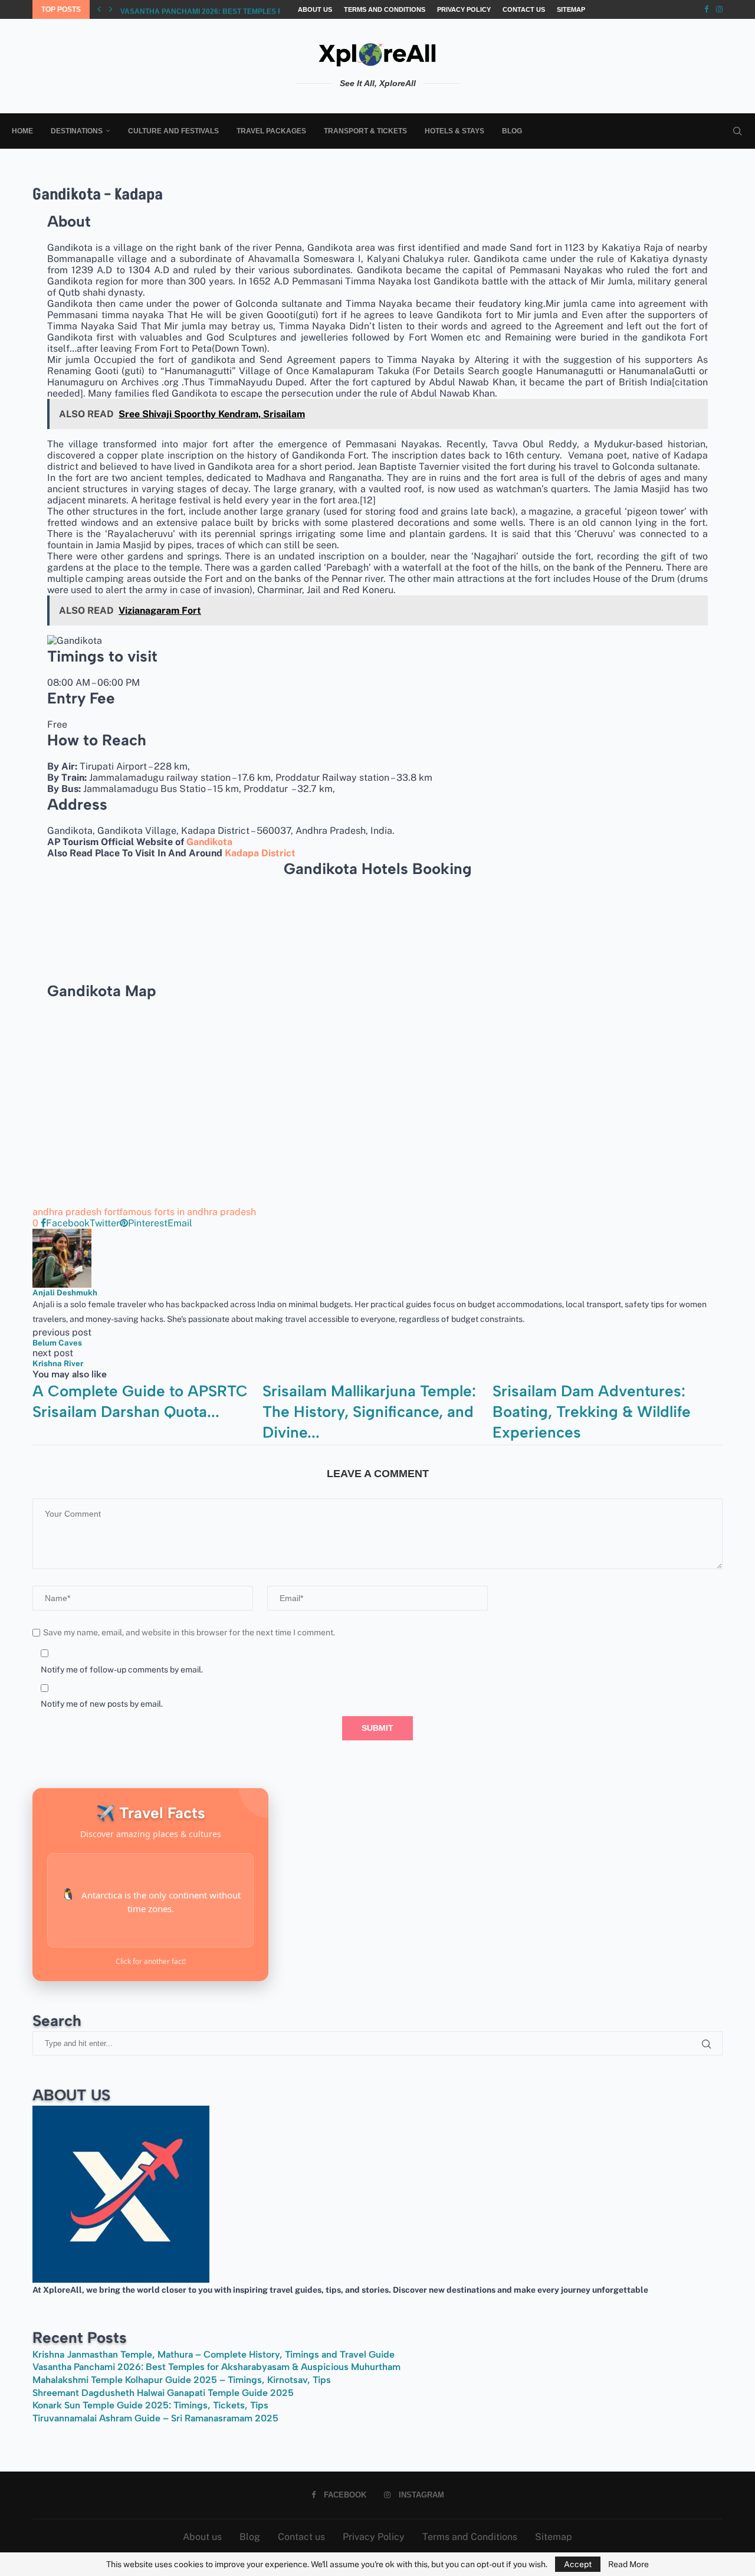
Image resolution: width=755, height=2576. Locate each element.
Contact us (524, 9)
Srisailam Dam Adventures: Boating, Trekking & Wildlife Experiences (592, 1412)
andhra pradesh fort (76, 1212)
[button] (99, 9)
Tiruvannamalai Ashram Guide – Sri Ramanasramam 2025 (155, 2418)
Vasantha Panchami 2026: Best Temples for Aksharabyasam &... (247, 10)
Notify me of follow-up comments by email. (122, 1670)
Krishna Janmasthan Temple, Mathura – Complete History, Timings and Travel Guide (214, 2354)
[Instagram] (719, 9)
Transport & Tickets (365, 131)
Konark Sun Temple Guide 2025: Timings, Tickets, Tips (150, 2405)
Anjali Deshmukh (65, 1292)
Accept (578, 2564)
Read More (628, 2564)
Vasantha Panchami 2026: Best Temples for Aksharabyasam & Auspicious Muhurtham (216, 2367)
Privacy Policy (464, 9)
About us (315, 9)
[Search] (737, 131)
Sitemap (571, 9)
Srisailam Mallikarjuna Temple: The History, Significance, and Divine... (369, 1412)
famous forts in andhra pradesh (188, 1212)
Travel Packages (271, 131)
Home (22, 131)
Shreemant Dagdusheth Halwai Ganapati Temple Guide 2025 (163, 2393)
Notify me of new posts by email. (102, 1704)
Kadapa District (260, 853)
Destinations (77, 131)
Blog (512, 131)
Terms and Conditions (385, 9)
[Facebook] (706, 9)
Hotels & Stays (454, 131)
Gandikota (209, 842)
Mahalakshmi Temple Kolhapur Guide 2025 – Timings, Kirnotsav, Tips (182, 2380)
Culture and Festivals (173, 131)
